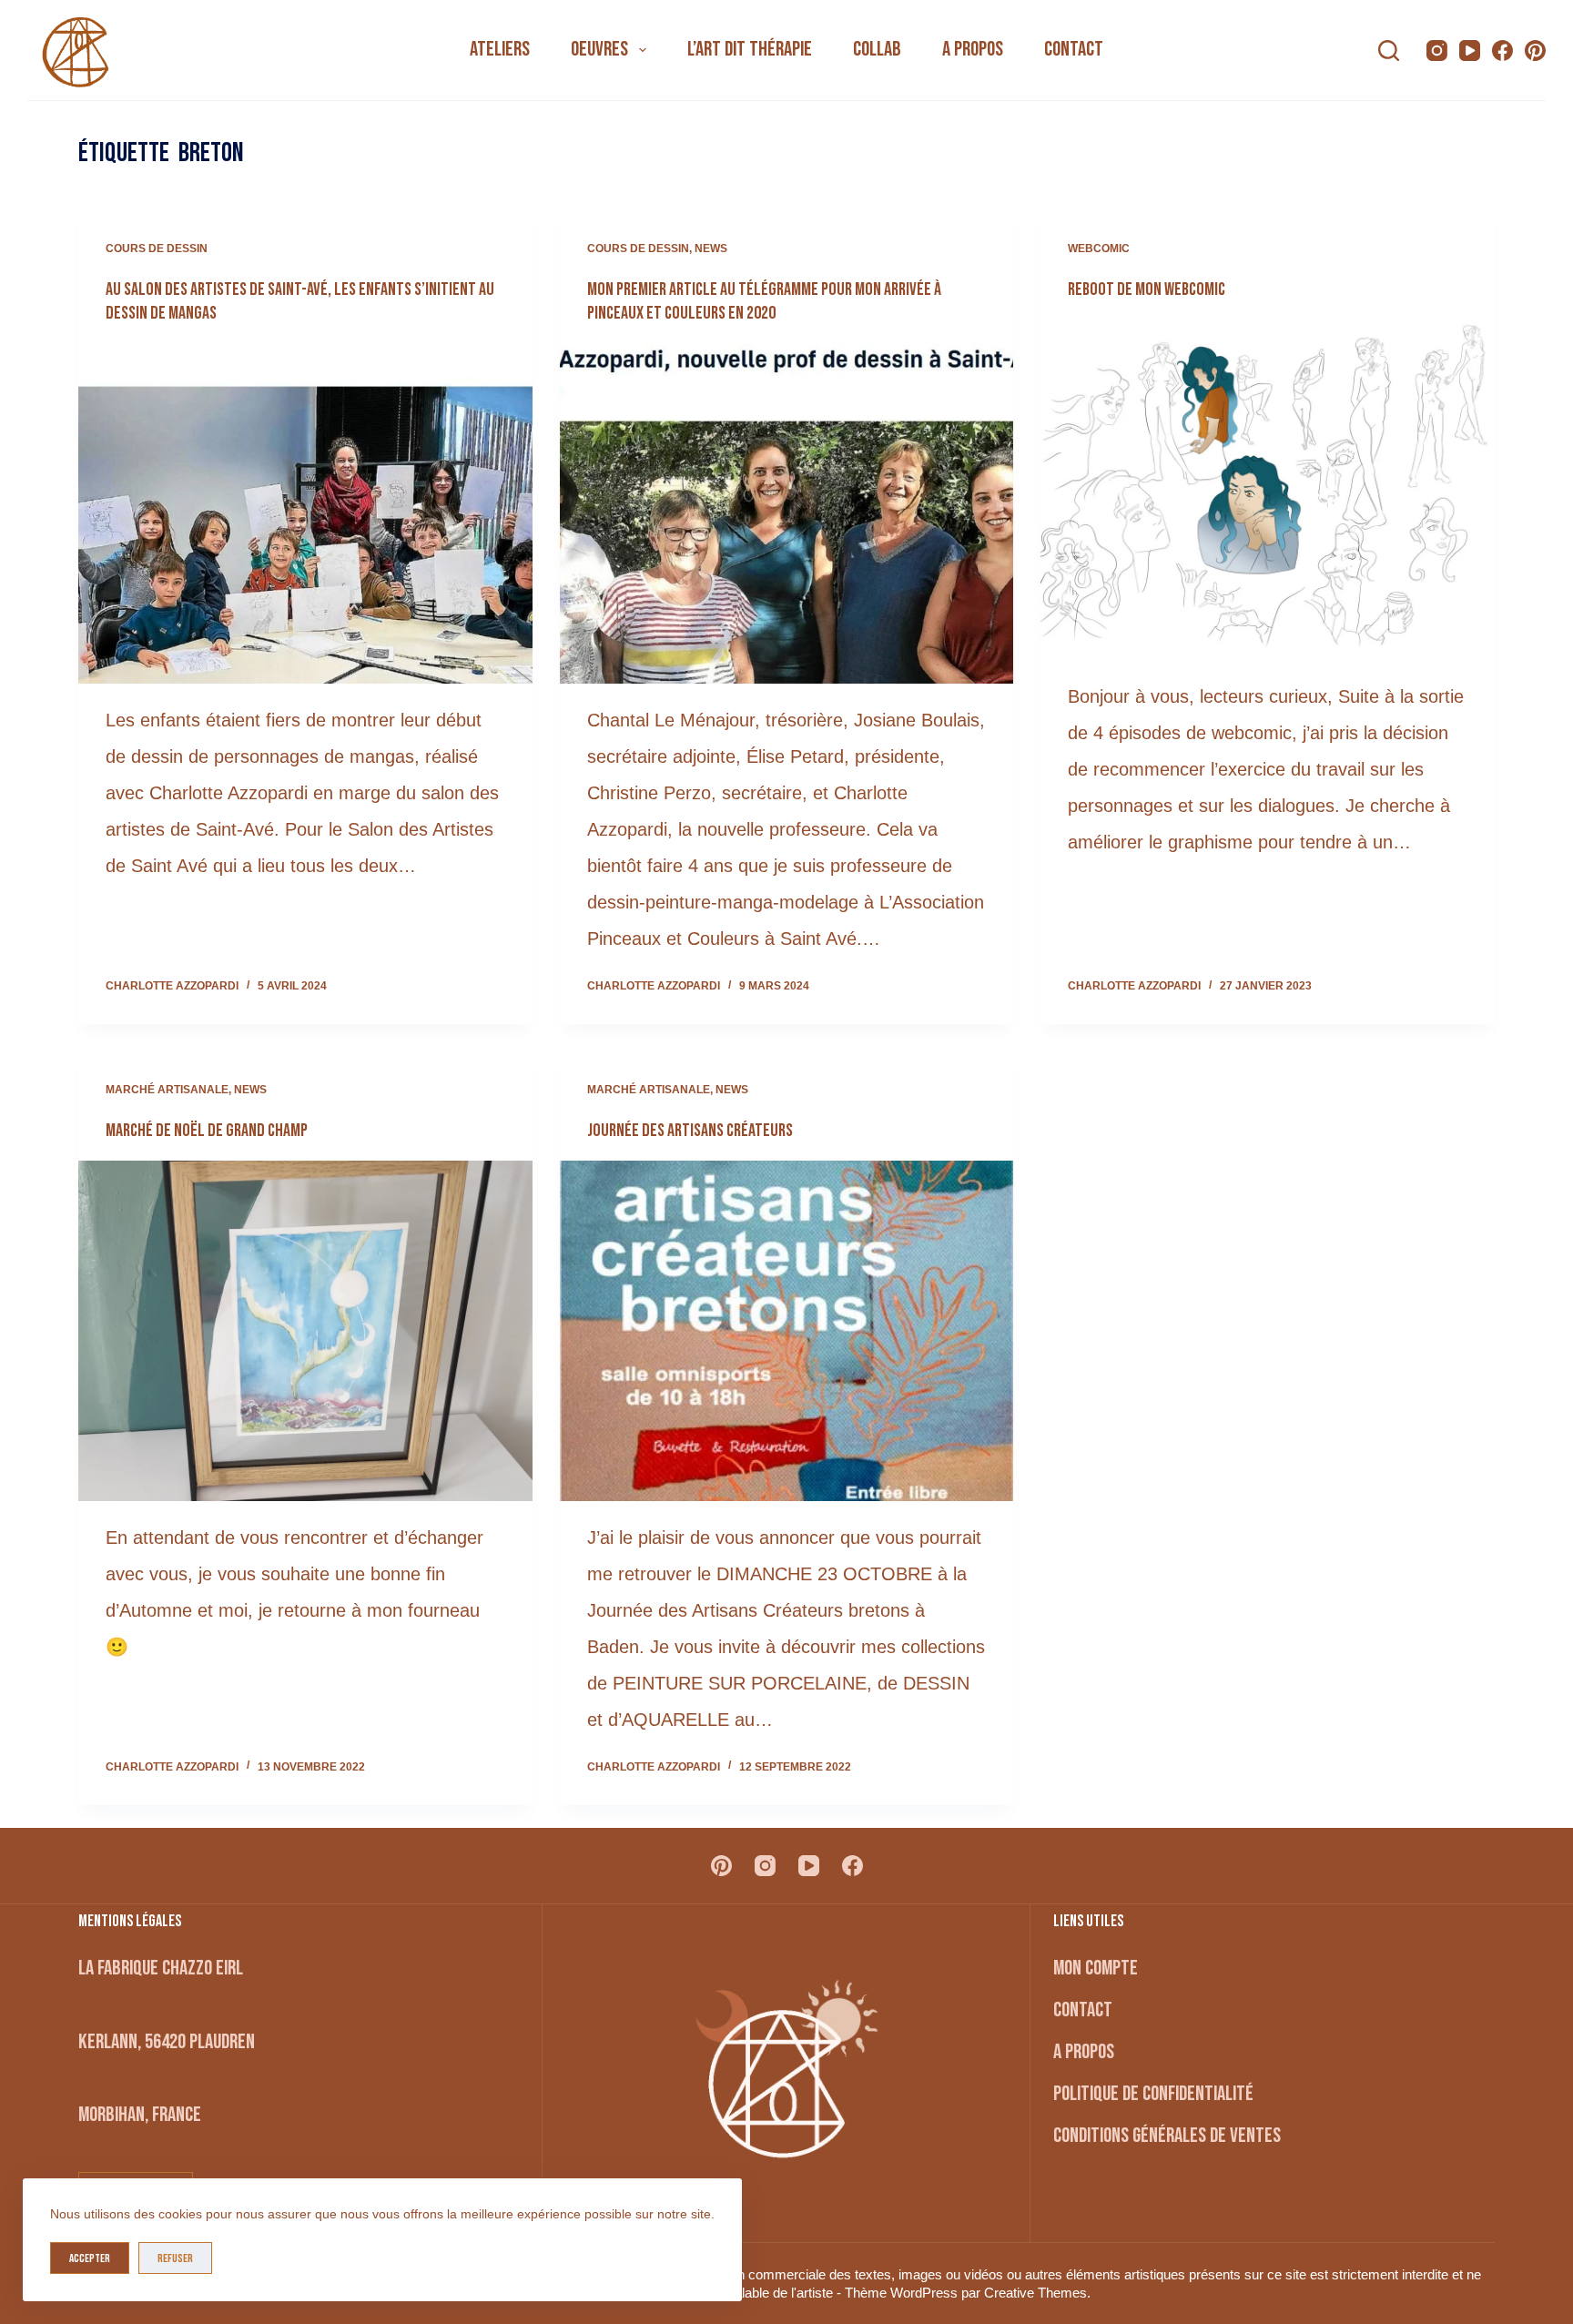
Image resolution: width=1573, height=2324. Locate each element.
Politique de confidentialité (1153, 2094)
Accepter (90, 2258)
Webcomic (1099, 249)
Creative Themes (1035, 2293)
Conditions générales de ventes (1167, 2136)
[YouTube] (1470, 51)
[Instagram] (1437, 51)
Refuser (175, 2258)
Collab (877, 49)
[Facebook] (1502, 51)
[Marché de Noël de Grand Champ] (305, 1331)
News (711, 249)
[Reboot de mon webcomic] (1267, 490)
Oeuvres (599, 49)
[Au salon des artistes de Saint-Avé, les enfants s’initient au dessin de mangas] (305, 513)
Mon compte (1096, 1968)
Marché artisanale (167, 1090)
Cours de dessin (157, 249)
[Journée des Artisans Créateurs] (786, 1331)
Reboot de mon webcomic (1147, 289)
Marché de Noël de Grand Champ (207, 1131)
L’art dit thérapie (750, 49)
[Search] (1389, 51)
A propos (973, 49)
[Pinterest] (1535, 51)
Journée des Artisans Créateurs (690, 1131)
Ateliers (500, 49)
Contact (1074, 49)
